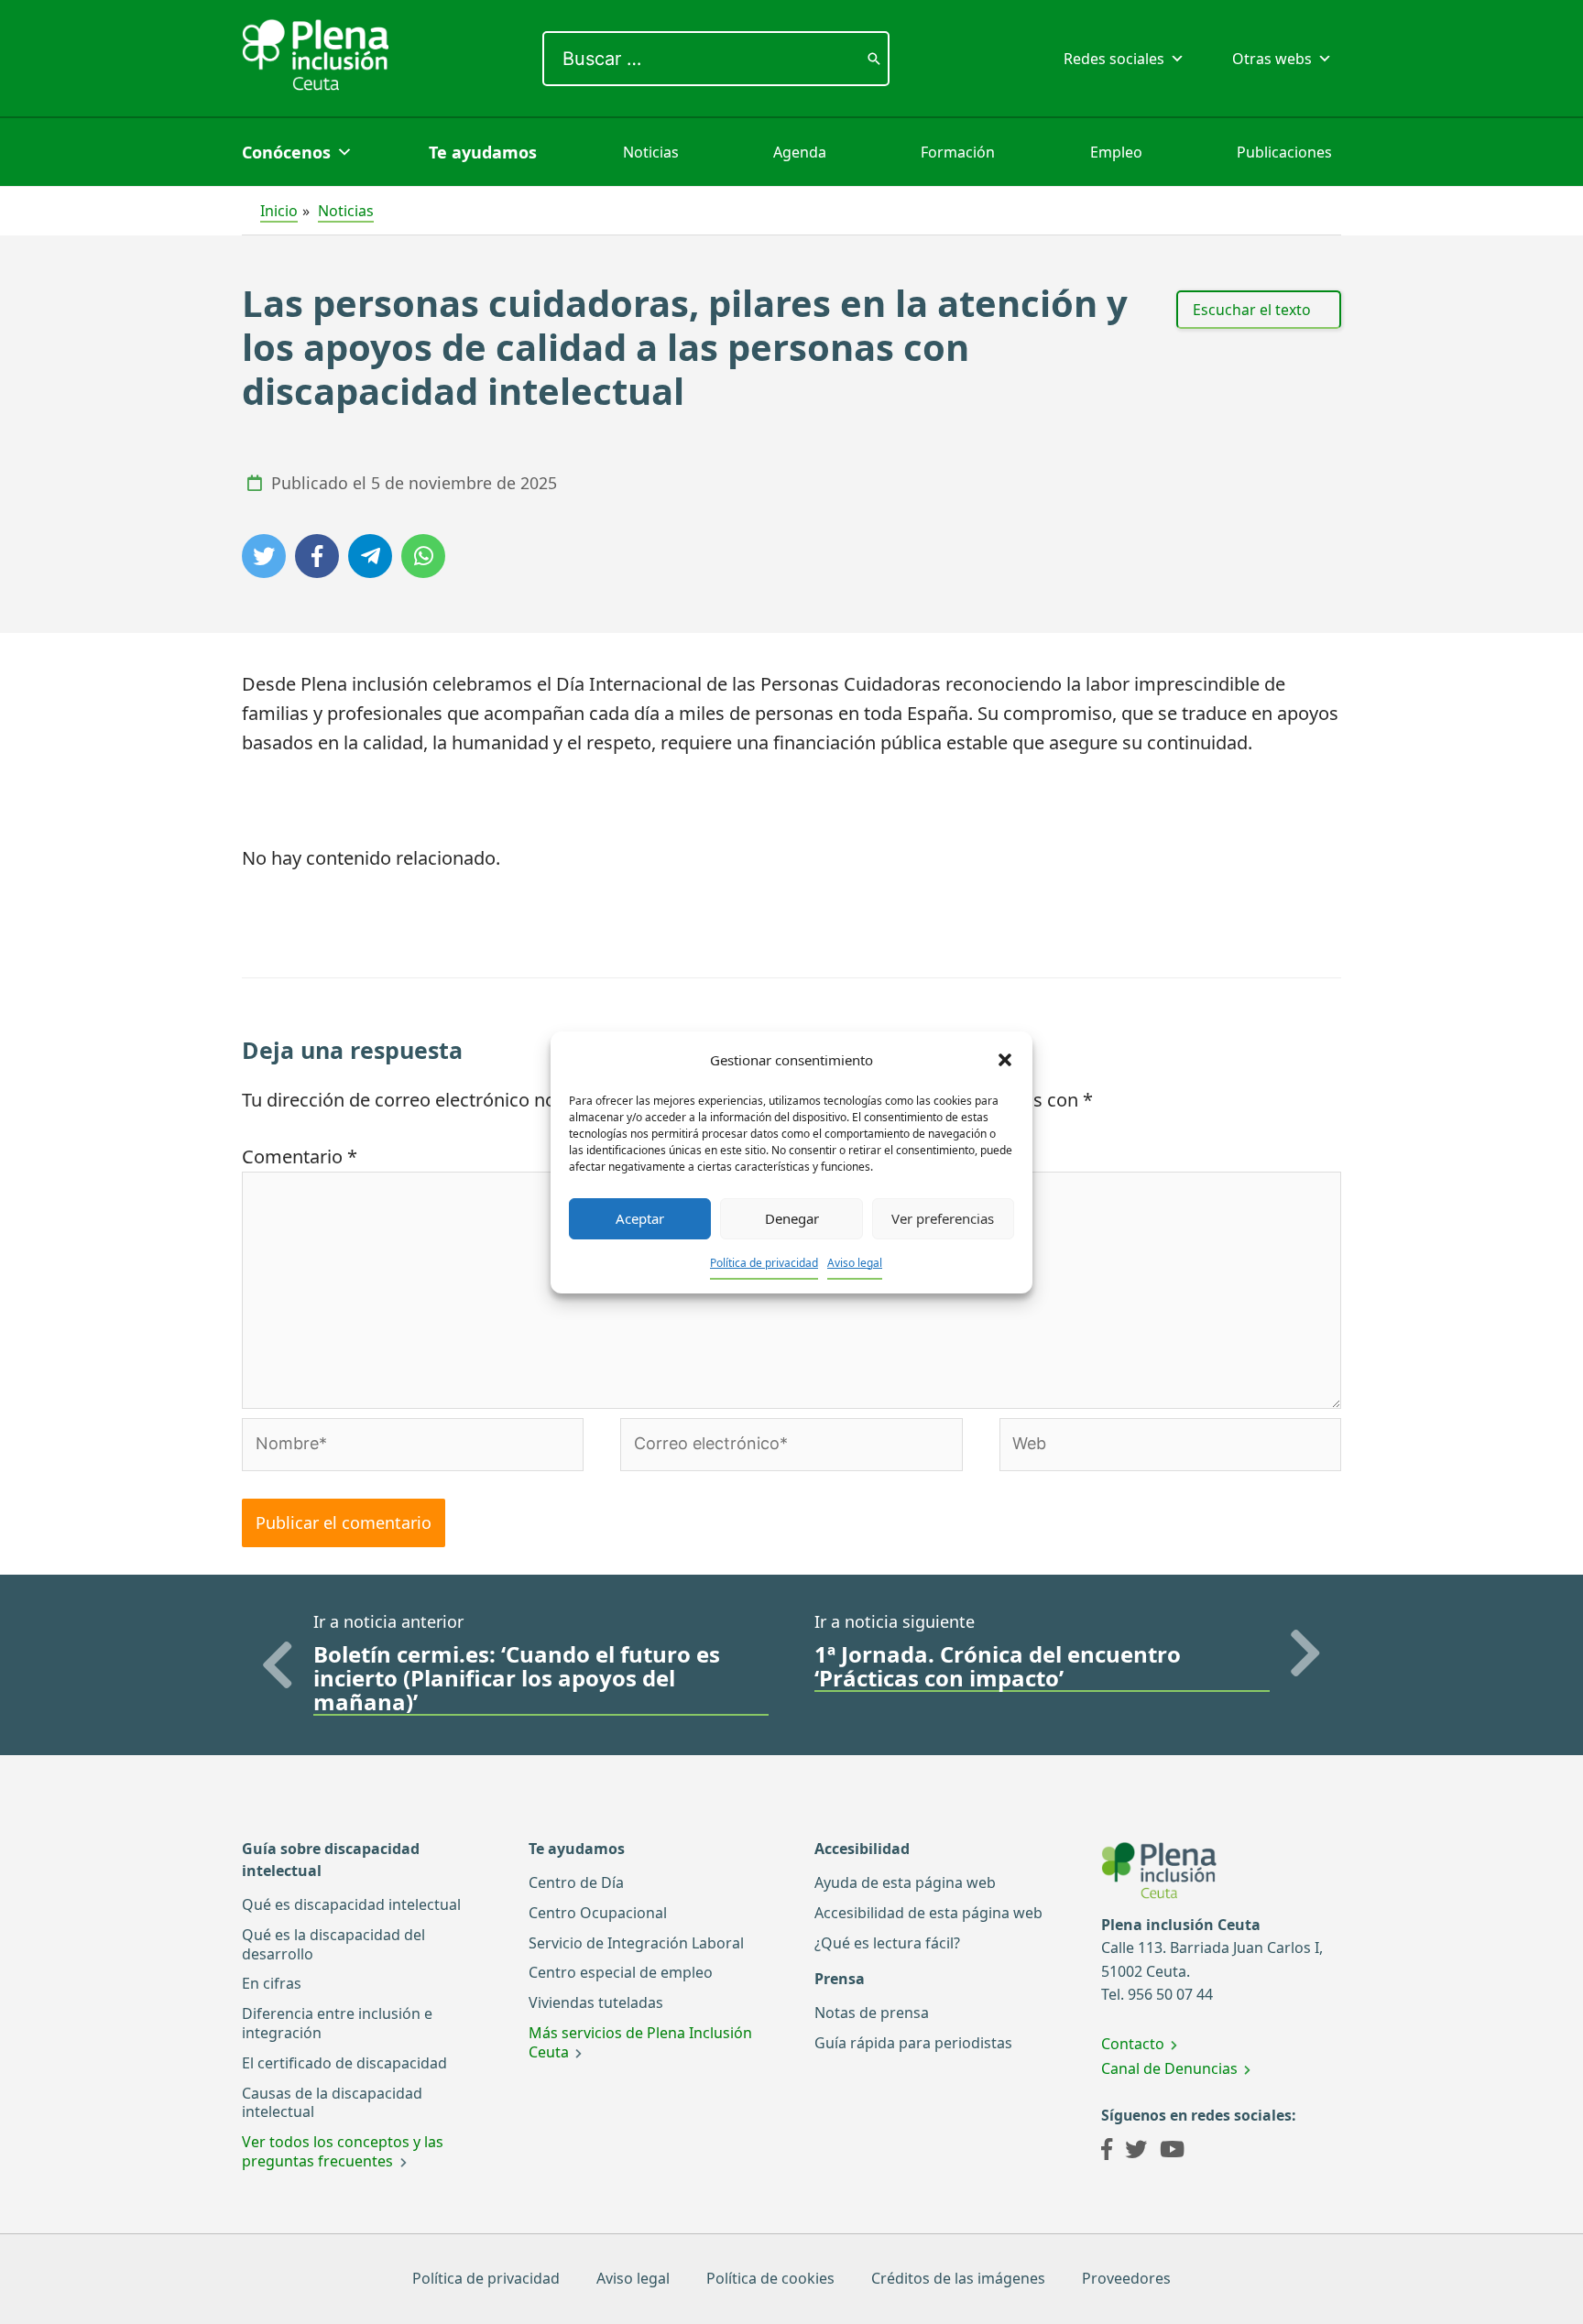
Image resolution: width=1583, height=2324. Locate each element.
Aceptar (640, 1218)
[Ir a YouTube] (1172, 2152)
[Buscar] (874, 59)
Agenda (800, 152)
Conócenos (286, 152)
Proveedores (1126, 2278)
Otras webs (1272, 59)
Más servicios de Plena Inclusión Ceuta (640, 2042)
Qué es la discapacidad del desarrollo (333, 1944)
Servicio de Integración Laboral (636, 1943)
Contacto (1133, 2044)
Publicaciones (1284, 152)
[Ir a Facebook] (1107, 2152)
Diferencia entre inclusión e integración (337, 2023)
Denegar (792, 1218)
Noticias (651, 152)
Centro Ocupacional (598, 1913)
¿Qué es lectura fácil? (887, 1943)
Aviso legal (855, 1263)
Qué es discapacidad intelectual (351, 1904)
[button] (1005, 1060)
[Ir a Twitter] (1136, 2152)
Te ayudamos (483, 152)
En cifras (272, 1983)
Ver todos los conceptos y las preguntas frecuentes (343, 2151)
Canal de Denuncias (1169, 2068)
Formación (958, 152)
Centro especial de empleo (621, 1972)
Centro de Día (576, 1882)
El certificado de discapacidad (344, 2063)
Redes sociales (1114, 59)
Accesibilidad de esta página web (928, 1913)
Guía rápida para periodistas (913, 2043)
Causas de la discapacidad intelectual (332, 2103)
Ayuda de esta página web (905, 1882)
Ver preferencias (943, 1218)
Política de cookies (770, 2278)
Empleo (1116, 152)
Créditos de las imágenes (958, 2278)
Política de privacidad (764, 1263)
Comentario (300, 1157)
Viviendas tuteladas (596, 2002)
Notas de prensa (872, 2013)
